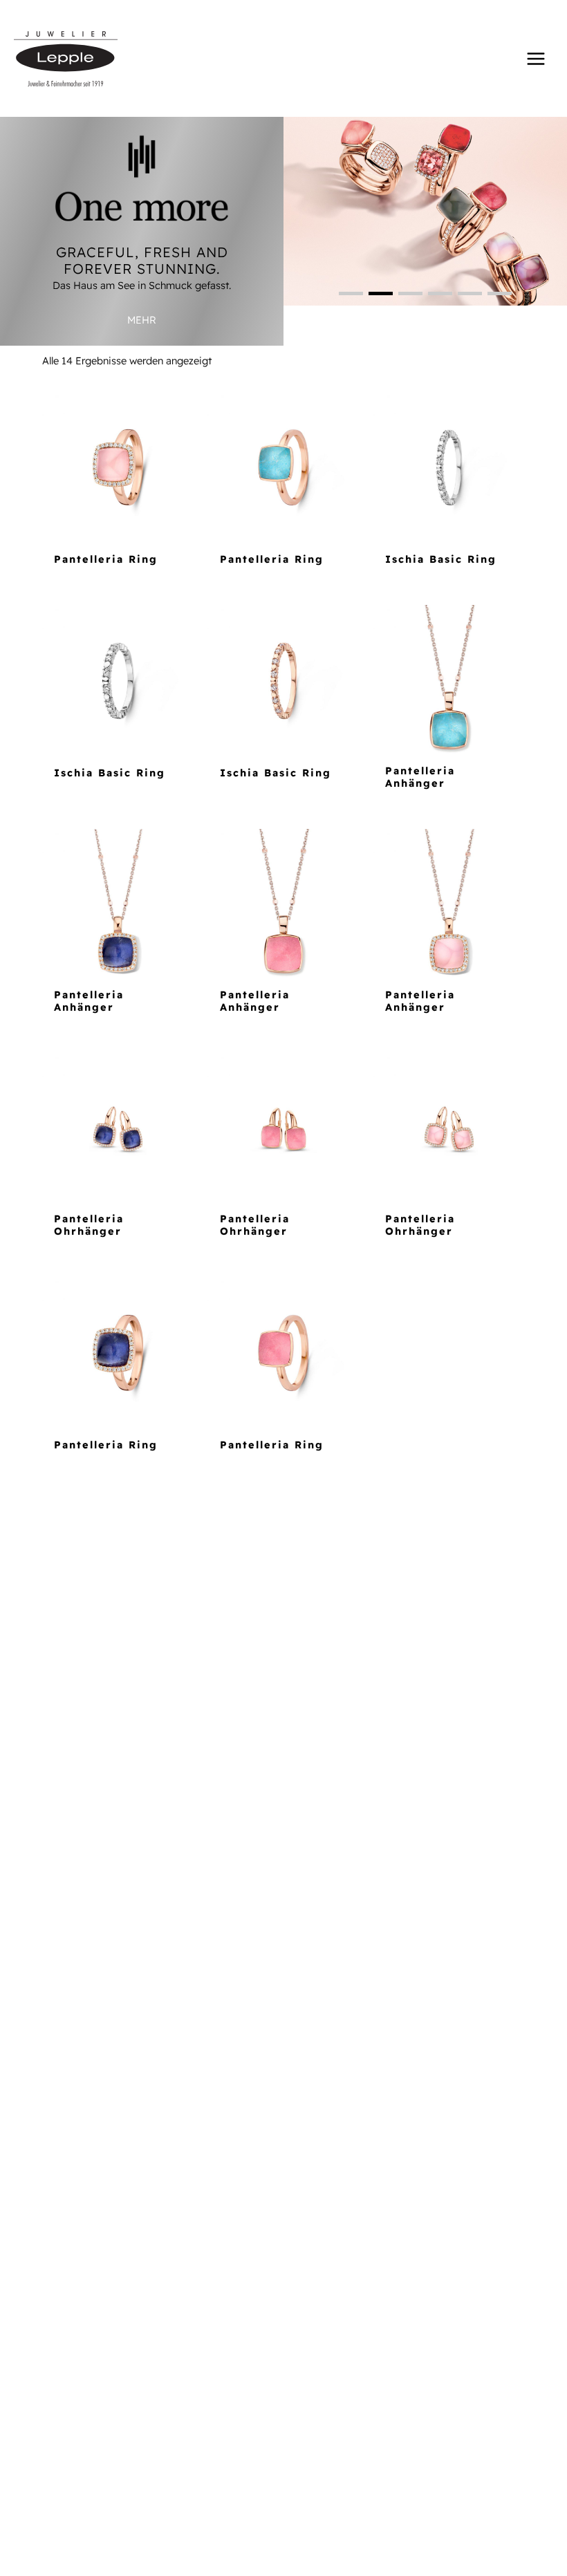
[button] (351, 293)
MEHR (142, 320)
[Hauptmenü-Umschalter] (536, 58)
